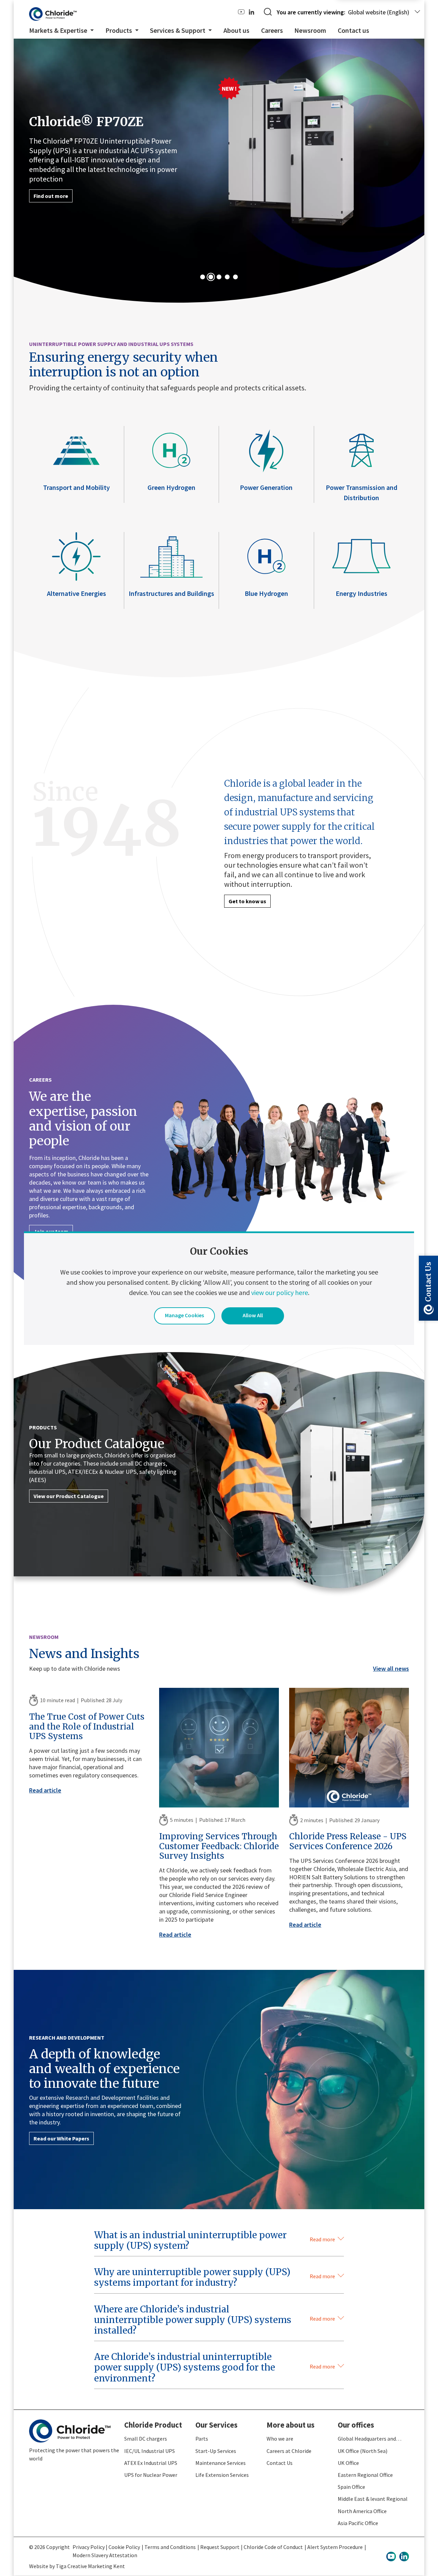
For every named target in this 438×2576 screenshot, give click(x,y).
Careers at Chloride (289, 2451)
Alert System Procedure (335, 2546)
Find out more (51, 196)
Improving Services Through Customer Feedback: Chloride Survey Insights (219, 1846)
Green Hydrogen (171, 487)
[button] (219, 2243)
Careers (272, 30)
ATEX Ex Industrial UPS (151, 2462)
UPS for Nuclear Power (151, 2474)
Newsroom (310, 30)
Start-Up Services (216, 2451)
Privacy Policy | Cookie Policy (106, 2546)
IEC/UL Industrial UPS (150, 2451)
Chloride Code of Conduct (273, 2546)
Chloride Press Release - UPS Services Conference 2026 (348, 1841)
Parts (202, 2438)
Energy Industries (362, 593)
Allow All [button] (253, 1315)
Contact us (353, 30)
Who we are (280, 2438)
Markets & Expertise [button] (59, 30)
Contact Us (280, 2462)
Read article (45, 1790)
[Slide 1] (203, 277)
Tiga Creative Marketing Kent (90, 2565)
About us (236, 30)
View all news (391, 1668)
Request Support (220, 2546)
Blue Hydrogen (266, 593)
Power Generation (266, 487)
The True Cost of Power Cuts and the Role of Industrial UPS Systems (87, 1726)
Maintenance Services (221, 2462)
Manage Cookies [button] (184, 1315)
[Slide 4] (227, 277)
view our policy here (280, 1292)
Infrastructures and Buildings (171, 593)
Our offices (356, 2425)
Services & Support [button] (178, 30)
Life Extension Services (222, 2474)
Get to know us (247, 901)
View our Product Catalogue (69, 1496)
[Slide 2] (211, 277)
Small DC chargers (146, 2438)
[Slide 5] (235, 277)
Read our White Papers (61, 2138)
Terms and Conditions (170, 2546)
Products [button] (119, 30)
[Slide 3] (219, 277)
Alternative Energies (76, 593)
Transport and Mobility (76, 487)
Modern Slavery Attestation (105, 2554)
